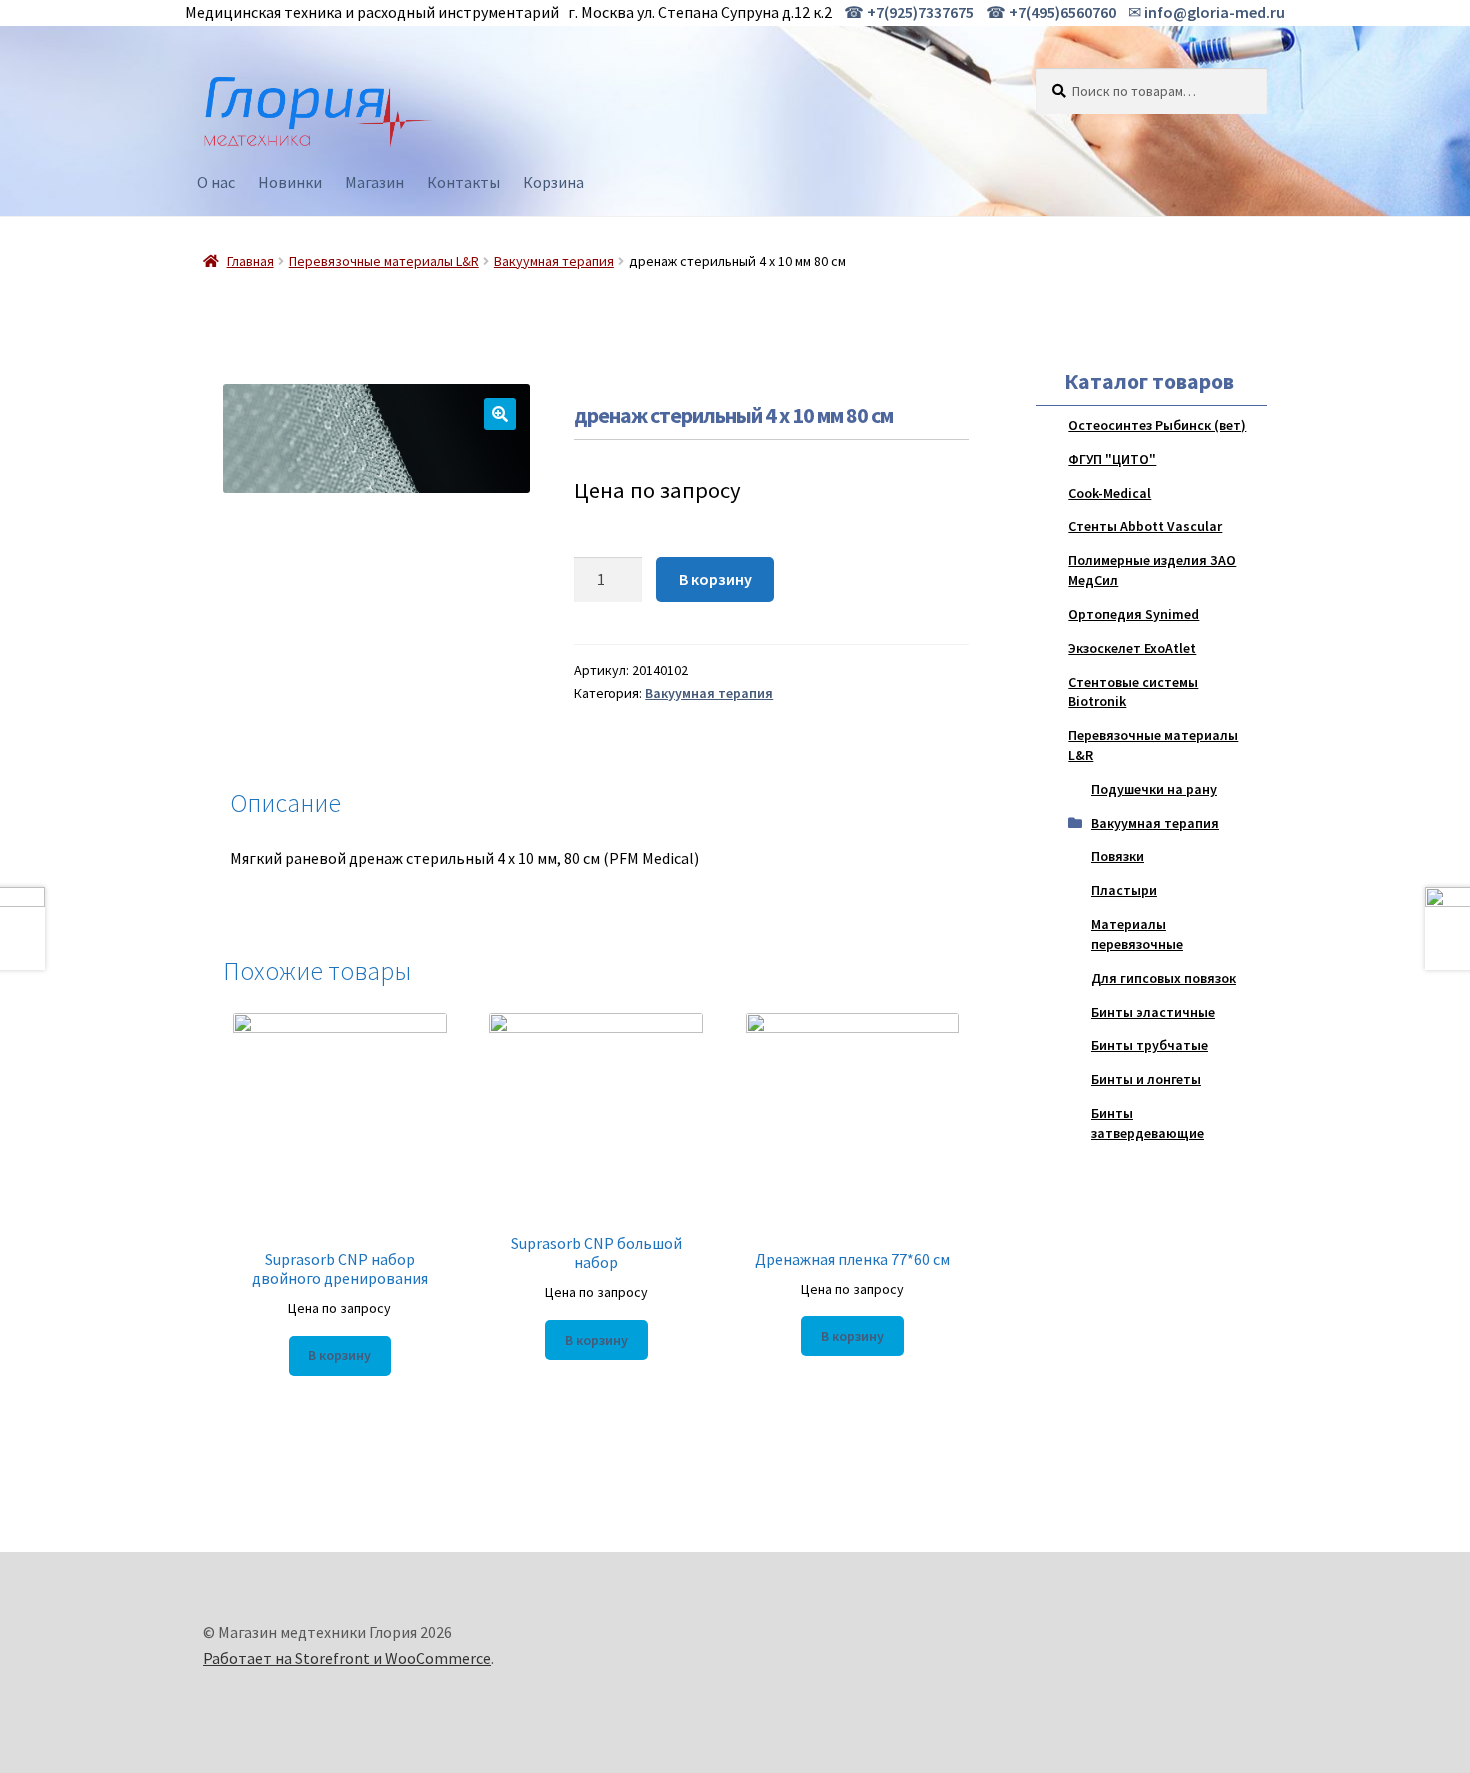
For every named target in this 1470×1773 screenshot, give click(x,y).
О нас (216, 182)
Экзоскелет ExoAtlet (1132, 648)
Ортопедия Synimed (1133, 614)
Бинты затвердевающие (1147, 1123)
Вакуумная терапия (554, 261)
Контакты (463, 182)
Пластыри (1124, 890)
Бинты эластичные (1153, 1012)
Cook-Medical (1109, 493)
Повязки (1117, 856)
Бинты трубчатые (1149, 1045)
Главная (250, 261)
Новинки (290, 182)
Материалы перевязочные (1137, 934)
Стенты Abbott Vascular (1145, 526)
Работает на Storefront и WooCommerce (347, 1658)
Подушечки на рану (1154, 789)
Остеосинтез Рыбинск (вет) (1157, 425)
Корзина (553, 182)
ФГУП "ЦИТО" (1112, 459)
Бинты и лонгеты (1146, 1079)
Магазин (374, 182)
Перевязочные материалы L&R (384, 261)
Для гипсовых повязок (1163, 978)
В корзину (715, 579)
